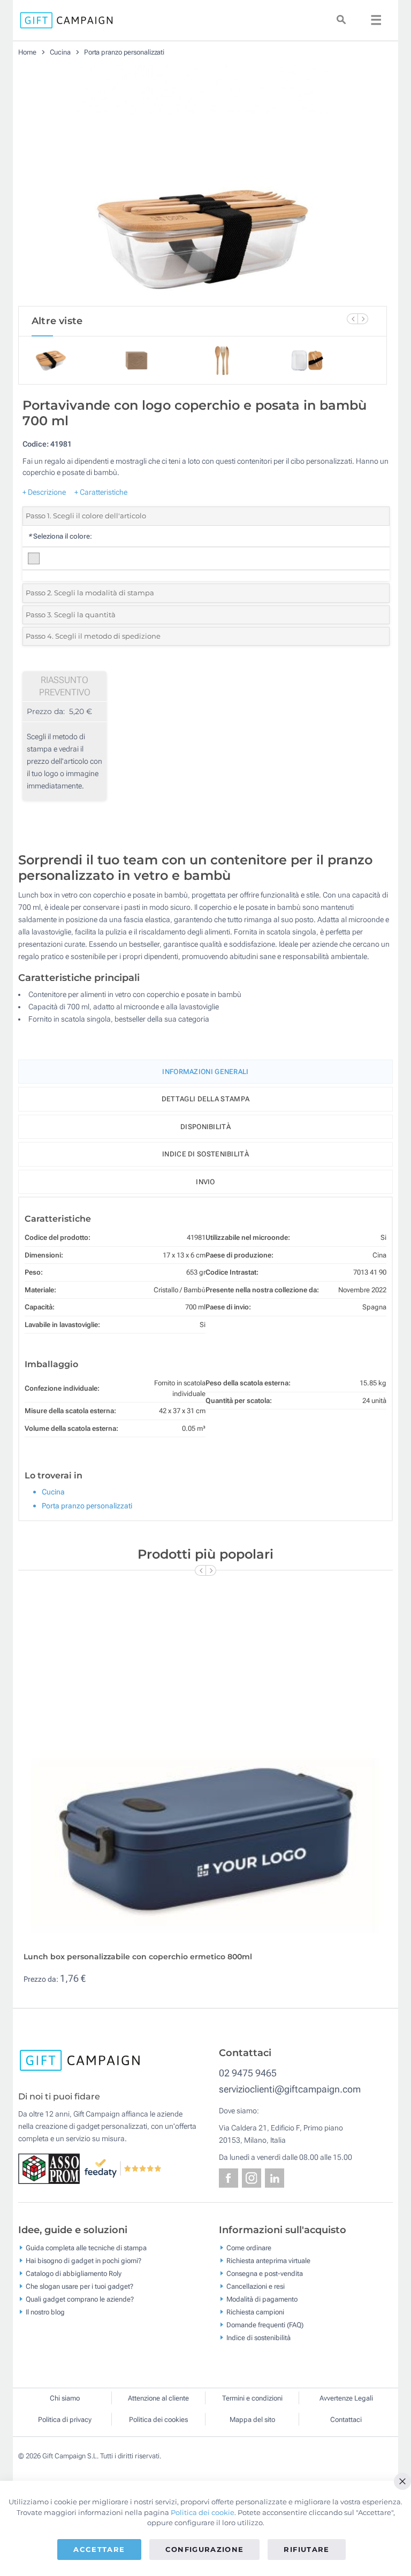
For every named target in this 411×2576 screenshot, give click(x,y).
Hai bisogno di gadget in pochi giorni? (83, 2260)
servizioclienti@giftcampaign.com (290, 2089)
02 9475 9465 (248, 2073)
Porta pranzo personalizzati (124, 52)
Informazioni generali (205, 1072)
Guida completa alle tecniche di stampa (86, 2247)
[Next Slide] (363, 319)
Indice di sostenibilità (205, 1154)
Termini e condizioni (252, 2398)
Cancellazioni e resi (256, 2286)
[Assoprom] (51, 2168)
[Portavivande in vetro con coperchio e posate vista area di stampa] (203, 186)
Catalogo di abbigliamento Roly (74, 2273)
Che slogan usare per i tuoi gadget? (79, 2286)
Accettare (99, 2549)
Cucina (61, 52)
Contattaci (346, 2420)
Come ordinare (249, 2247)
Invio (205, 1182)
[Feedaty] (123, 2168)
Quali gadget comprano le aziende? (80, 2299)
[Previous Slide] (352, 319)
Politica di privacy (65, 2420)
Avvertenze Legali (346, 2398)
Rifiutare (306, 2549)
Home (27, 52)
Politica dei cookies (158, 2420)
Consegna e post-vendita (265, 2273)
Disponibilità (205, 1127)
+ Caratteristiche (101, 492)
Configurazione (205, 2549)
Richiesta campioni (255, 2311)
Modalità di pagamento (262, 2299)
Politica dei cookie (203, 2512)
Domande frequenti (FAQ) (265, 2324)
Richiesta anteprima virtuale (268, 2260)
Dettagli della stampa (205, 1099)
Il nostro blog (45, 2311)
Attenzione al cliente (158, 2398)
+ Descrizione (44, 492)
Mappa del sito (252, 2420)
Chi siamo (65, 2398)
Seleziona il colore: (60, 536)
